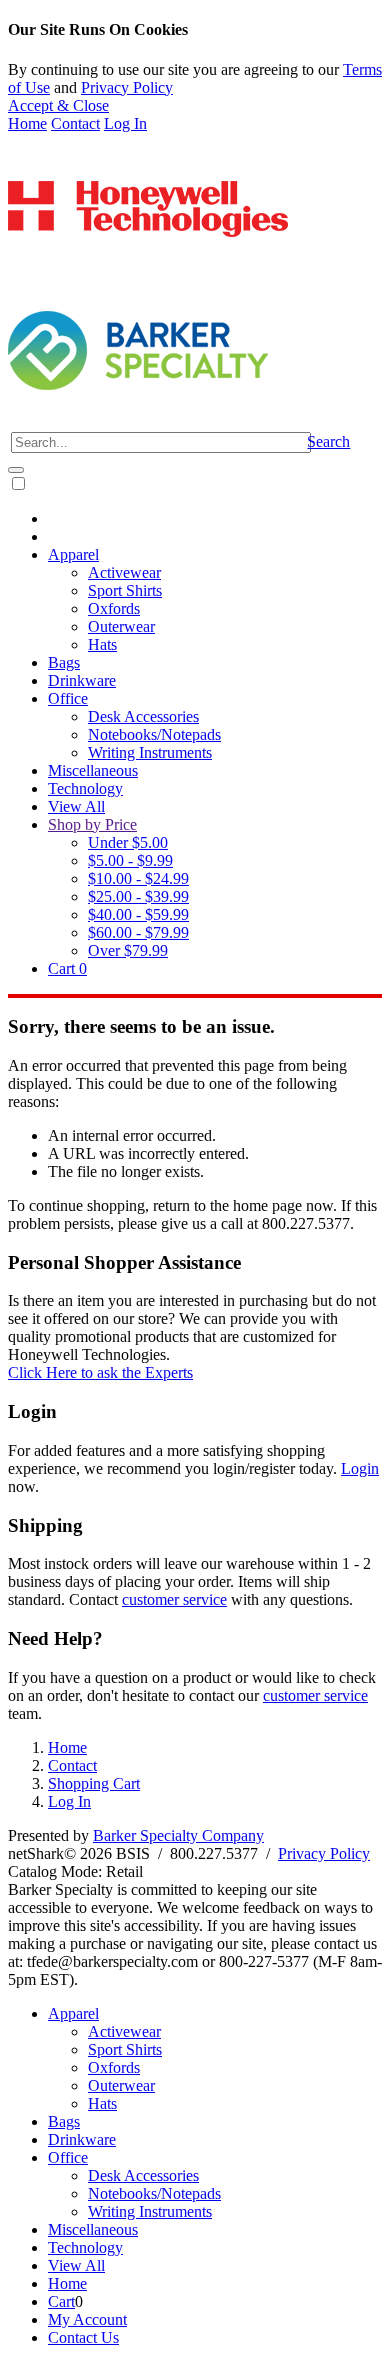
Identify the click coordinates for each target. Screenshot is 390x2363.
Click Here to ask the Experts (100, 1372)
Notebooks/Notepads (154, 734)
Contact (75, 123)
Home (27, 123)
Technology (85, 788)
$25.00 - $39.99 (138, 896)
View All (76, 806)
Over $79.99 (128, 950)
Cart (67, 968)
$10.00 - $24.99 (138, 878)
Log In (125, 123)
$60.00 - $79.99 (138, 932)
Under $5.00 (128, 842)
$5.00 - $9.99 (130, 860)
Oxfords (114, 608)
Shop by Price (92, 824)
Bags (64, 662)
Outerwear (121, 626)
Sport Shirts (125, 590)
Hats (102, 644)
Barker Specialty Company (178, 1835)
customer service (174, 1599)
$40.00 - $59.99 (138, 914)
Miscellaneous (93, 770)
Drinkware (82, 680)
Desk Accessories (143, 716)
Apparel (73, 554)
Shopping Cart (94, 1783)
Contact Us (83, 2337)
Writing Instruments (150, 752)
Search (328, 441)
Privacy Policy (127, 87)
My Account (87, 2319)
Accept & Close (58, 105)
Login (360, 1468)
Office (68, 698)
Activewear (124, 572)
